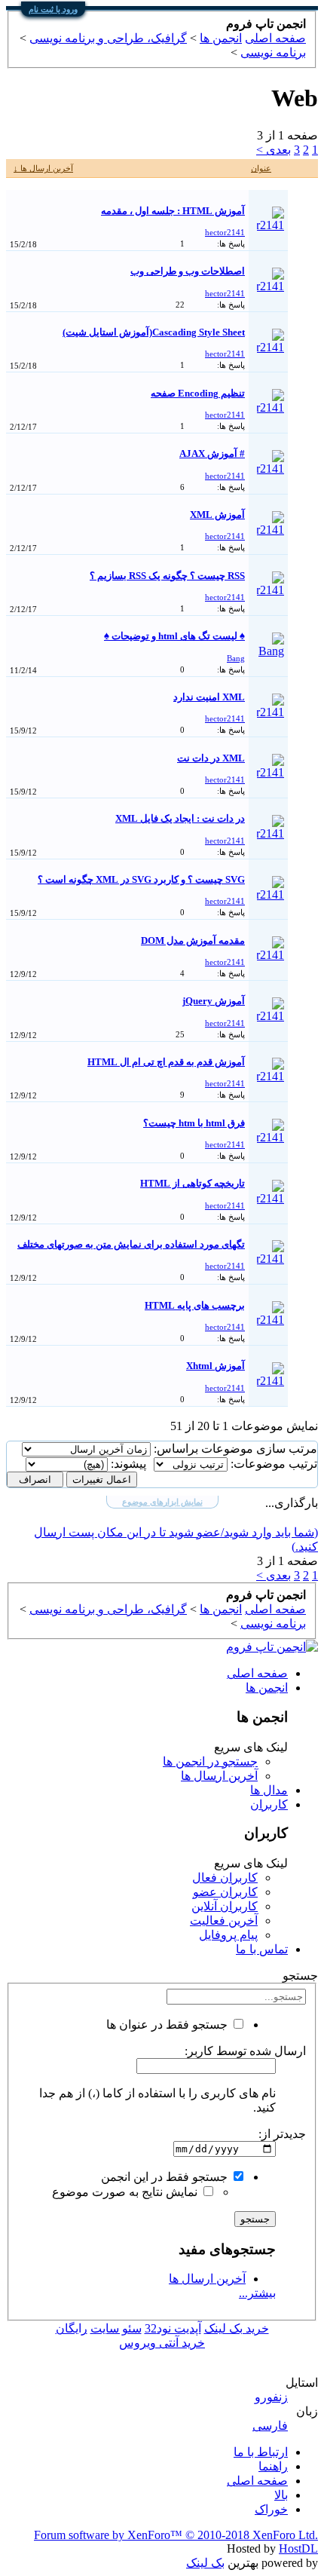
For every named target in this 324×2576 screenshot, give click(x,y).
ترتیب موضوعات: (274, 1464)
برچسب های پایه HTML (195, 1305)
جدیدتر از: (282, 2134)
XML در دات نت (211, 758)
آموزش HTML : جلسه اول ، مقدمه (173, 211)
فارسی (270, 2426)
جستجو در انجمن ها (210, 1761)
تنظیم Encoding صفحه (198, 393)
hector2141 (225, 232)
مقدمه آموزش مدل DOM (193, 940)
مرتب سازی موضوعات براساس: (235, 1449)
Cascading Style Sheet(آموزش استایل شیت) (154, 332)
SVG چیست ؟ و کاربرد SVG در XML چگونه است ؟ (141, 879)
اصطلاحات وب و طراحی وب (188, 271)
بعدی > (274, 150)
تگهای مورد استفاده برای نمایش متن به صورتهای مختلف (131, 1244)
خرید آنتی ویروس (162, 2343)
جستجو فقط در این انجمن (166, 2177)
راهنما (273, 2466)
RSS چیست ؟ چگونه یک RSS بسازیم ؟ (167, 576)
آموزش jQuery (214, 1001)
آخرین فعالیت (224, 1921)
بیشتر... (257, 2293)
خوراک (271, 2509)
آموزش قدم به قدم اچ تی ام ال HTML (166, 1062)
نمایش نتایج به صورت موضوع (126, 2192)
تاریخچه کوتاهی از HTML (193, 1183)
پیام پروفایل (228, 1935)
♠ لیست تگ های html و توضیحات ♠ (174, 636)
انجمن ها (267, 1688)
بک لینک (205, 2563)
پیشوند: (128, 1464)
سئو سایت (116, 2328)
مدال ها (269, 1790)
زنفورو (271, 2397)
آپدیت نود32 (173, 2328)
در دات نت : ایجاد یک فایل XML (180, 818)
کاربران (269, 1804)
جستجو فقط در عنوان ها (168, 2025)
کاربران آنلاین (225, 1906)
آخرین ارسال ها (219, 1776)
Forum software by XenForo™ (176, 2535)
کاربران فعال (225, 1878)
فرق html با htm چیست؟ (194, 1123)
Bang (236, 658)
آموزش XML (217, 515)
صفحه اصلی (257, 1673)
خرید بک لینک (237, 2328)
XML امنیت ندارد (209, 697)
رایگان (72, 2328)
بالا (281, 2495)
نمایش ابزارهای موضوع (162, 1502)
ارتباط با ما (261, 2452)
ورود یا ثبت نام (53, 9)
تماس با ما (262, 1949)
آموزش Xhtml (215, 1366)
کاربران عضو (225, 1892)
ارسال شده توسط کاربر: (245, 2051)
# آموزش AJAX (212, 453)
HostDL (298, 2548)
